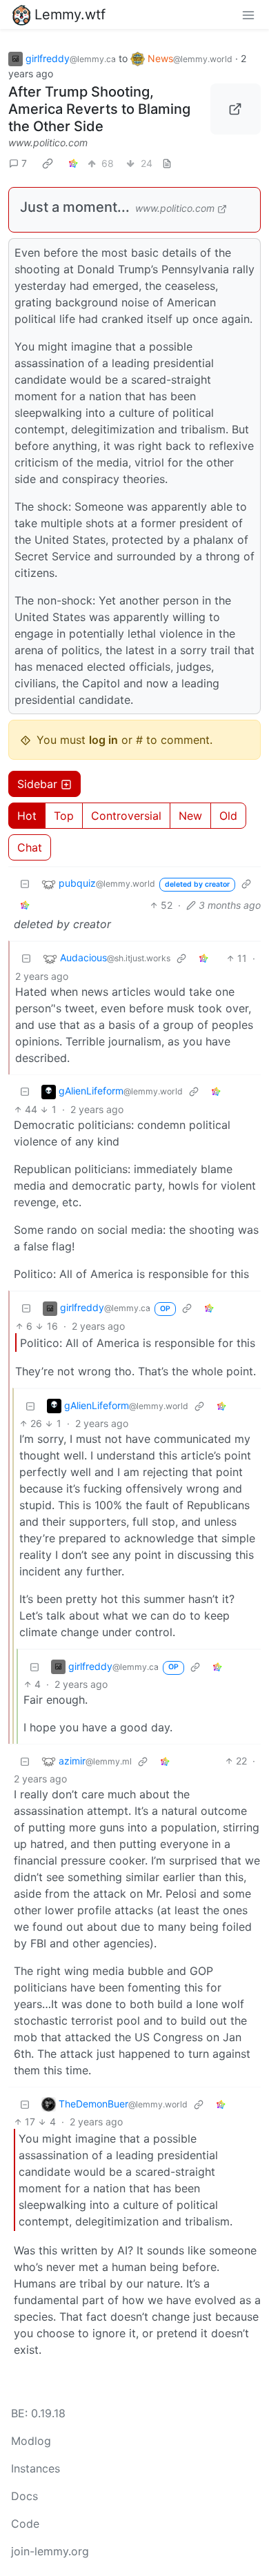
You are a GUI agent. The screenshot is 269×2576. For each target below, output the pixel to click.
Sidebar (37, 784)
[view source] (167, 163)
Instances (36, 2468)
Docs (24, 2496)
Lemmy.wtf (70, 14)
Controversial (126, 816)
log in (103, 740)
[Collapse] (25, 884)
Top (64, 816)
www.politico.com (48, 142)
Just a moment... (75, 207)
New (190, 816)
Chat (30, 847)
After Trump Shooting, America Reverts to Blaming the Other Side (99, 109)
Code (25, 2524)
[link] (48, 163)
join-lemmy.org (50, 2551)
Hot (27, 816)
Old (228, 816)
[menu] (248, 14)
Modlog (31, 2441)
